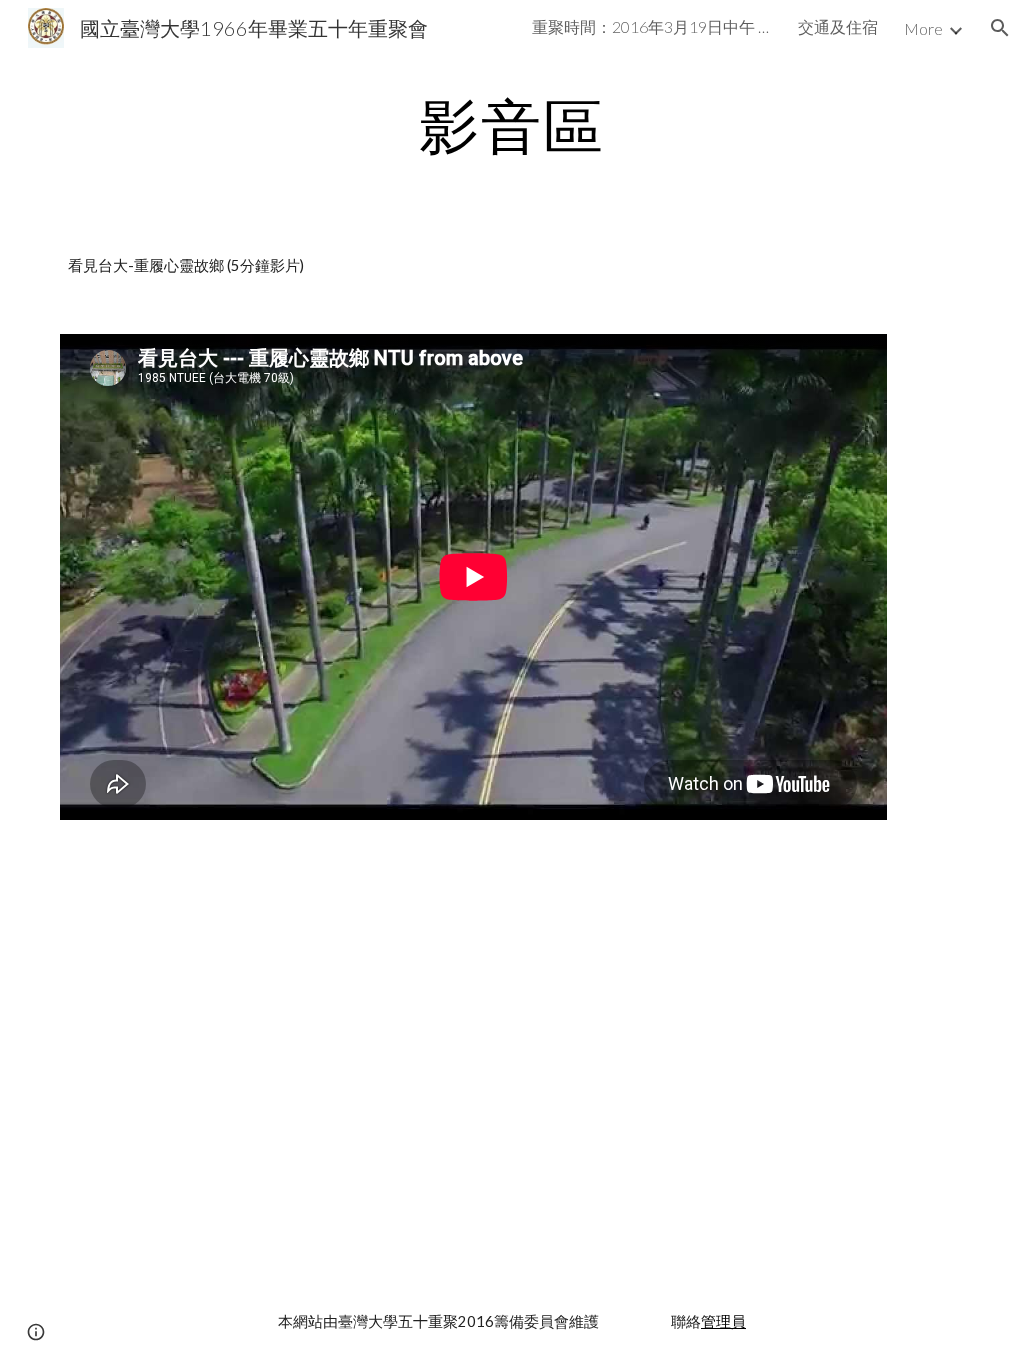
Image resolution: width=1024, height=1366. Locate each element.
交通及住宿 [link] (838, 26)
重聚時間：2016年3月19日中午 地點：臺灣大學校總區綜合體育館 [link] (652, 26)
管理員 (723, 1321)
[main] (512, 125)
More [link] (923, 28)
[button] (1000, 28)
